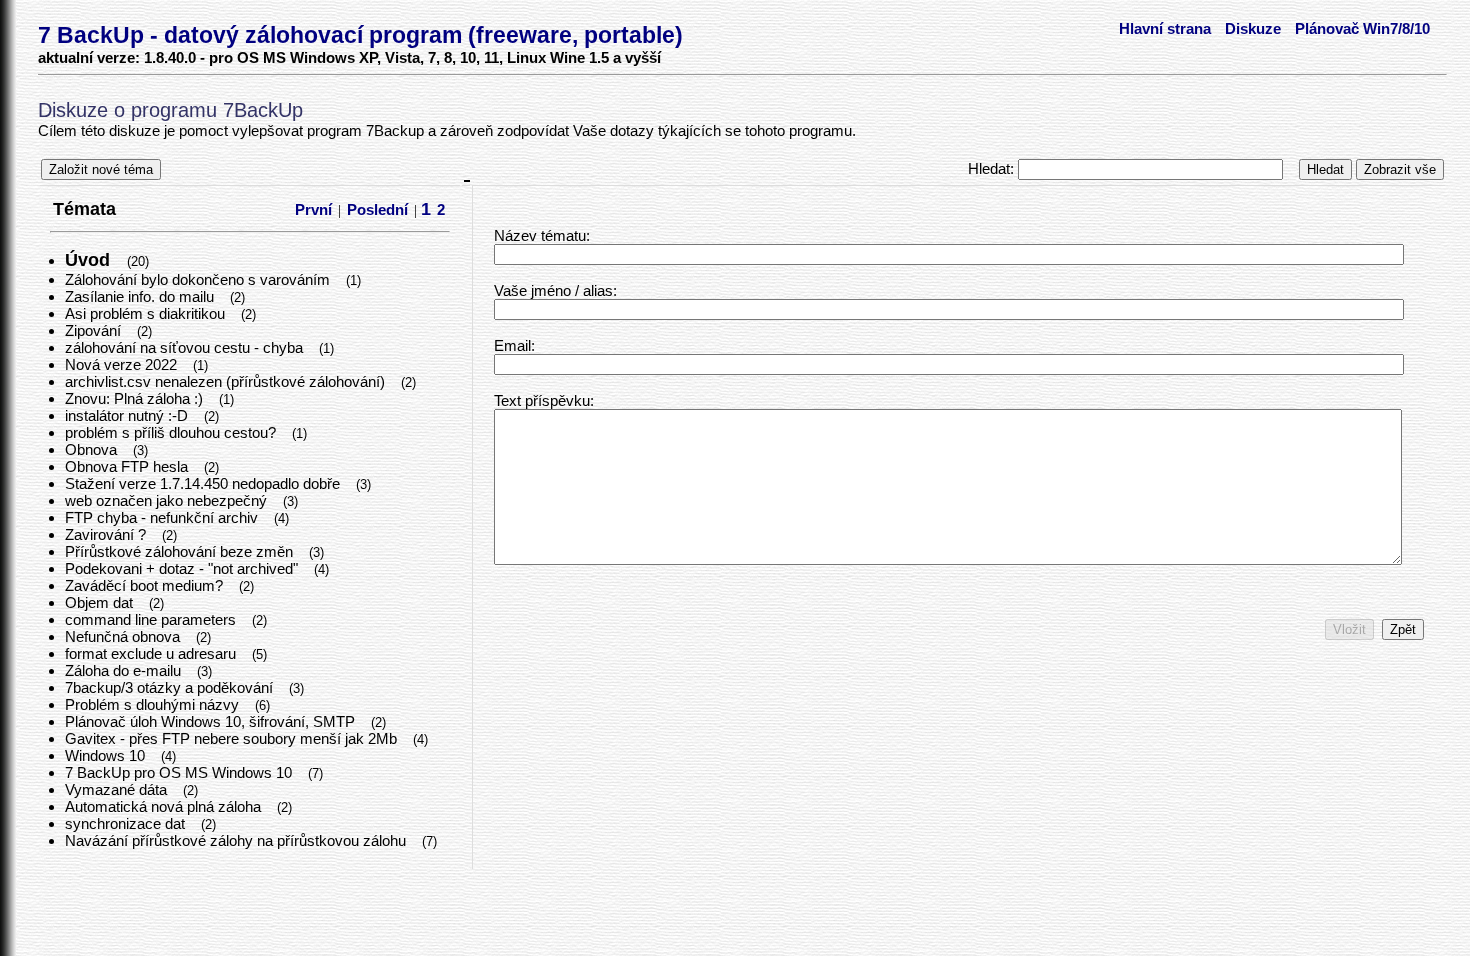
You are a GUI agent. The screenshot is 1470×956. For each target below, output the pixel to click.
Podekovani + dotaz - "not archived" (183, 568)
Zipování (95, 330)
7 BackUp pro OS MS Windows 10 (180, 772)
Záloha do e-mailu (125, 670)
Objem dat (101, 602)
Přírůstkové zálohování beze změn (181, 551)
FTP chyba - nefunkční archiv (163, 517)
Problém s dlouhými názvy (154, 704)
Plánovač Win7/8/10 (1362, 28)
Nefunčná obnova (124, 636)
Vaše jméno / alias (553, 290)
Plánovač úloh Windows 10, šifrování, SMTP (212, 721)
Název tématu (540, 235)
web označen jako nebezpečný (168, 500)
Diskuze (1253, 28)
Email (512, 345)
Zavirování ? (107, 534)
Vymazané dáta (118, 789)
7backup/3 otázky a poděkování (171, 687)
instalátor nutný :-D (128, 415)
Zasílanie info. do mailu (141, 296)
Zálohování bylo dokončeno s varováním (199, 279)
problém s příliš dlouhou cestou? (172, 432)
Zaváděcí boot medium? (146, 585)
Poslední (377, 209)
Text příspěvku (542, 400)
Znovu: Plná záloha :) (136, 398)
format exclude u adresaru (152, 653)
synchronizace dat (127, 823)
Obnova (93, 449)
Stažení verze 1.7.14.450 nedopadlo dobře (204, 483)
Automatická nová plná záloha (165, 806)
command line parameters (152, 619)
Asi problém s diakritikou (147, 313)
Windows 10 (107, 755)
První (313, 209)
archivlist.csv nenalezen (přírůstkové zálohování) (227, 381)
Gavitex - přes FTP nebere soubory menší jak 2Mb (233, 738)
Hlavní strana (1165, 28)
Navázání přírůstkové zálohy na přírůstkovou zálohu (237, 840)
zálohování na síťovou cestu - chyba (186, 347)
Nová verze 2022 (123, 364)
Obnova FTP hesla (128, 466)
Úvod (90, 260)
